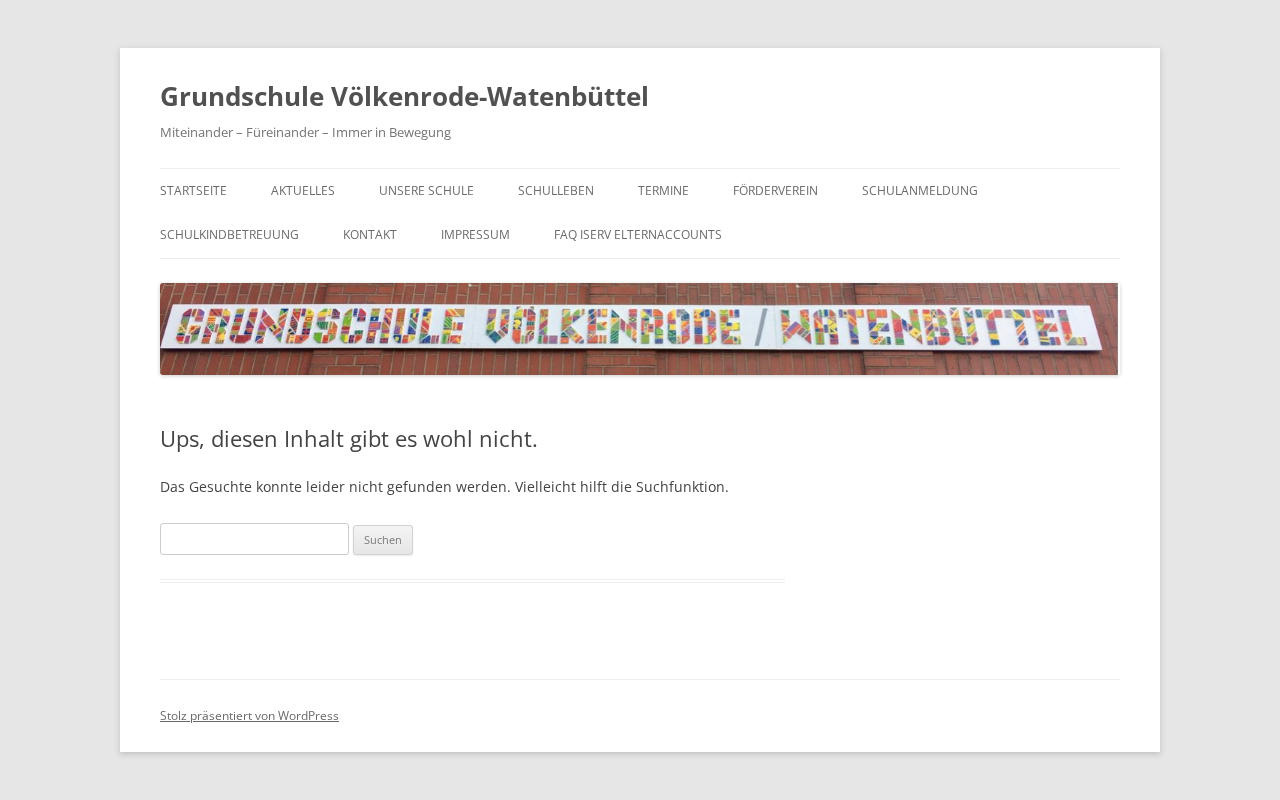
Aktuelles (303, 190)
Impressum (475, 234)
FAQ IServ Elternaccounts (638, 234)
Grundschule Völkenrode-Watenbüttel (404, 96)
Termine (663, 190)
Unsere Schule (426, 190)
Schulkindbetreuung (229, 234)
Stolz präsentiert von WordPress (249, 715)
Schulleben (556, 190)
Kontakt (370, 234)
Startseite (193, 190)
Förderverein (775, 190)
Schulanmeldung (920, 190)
